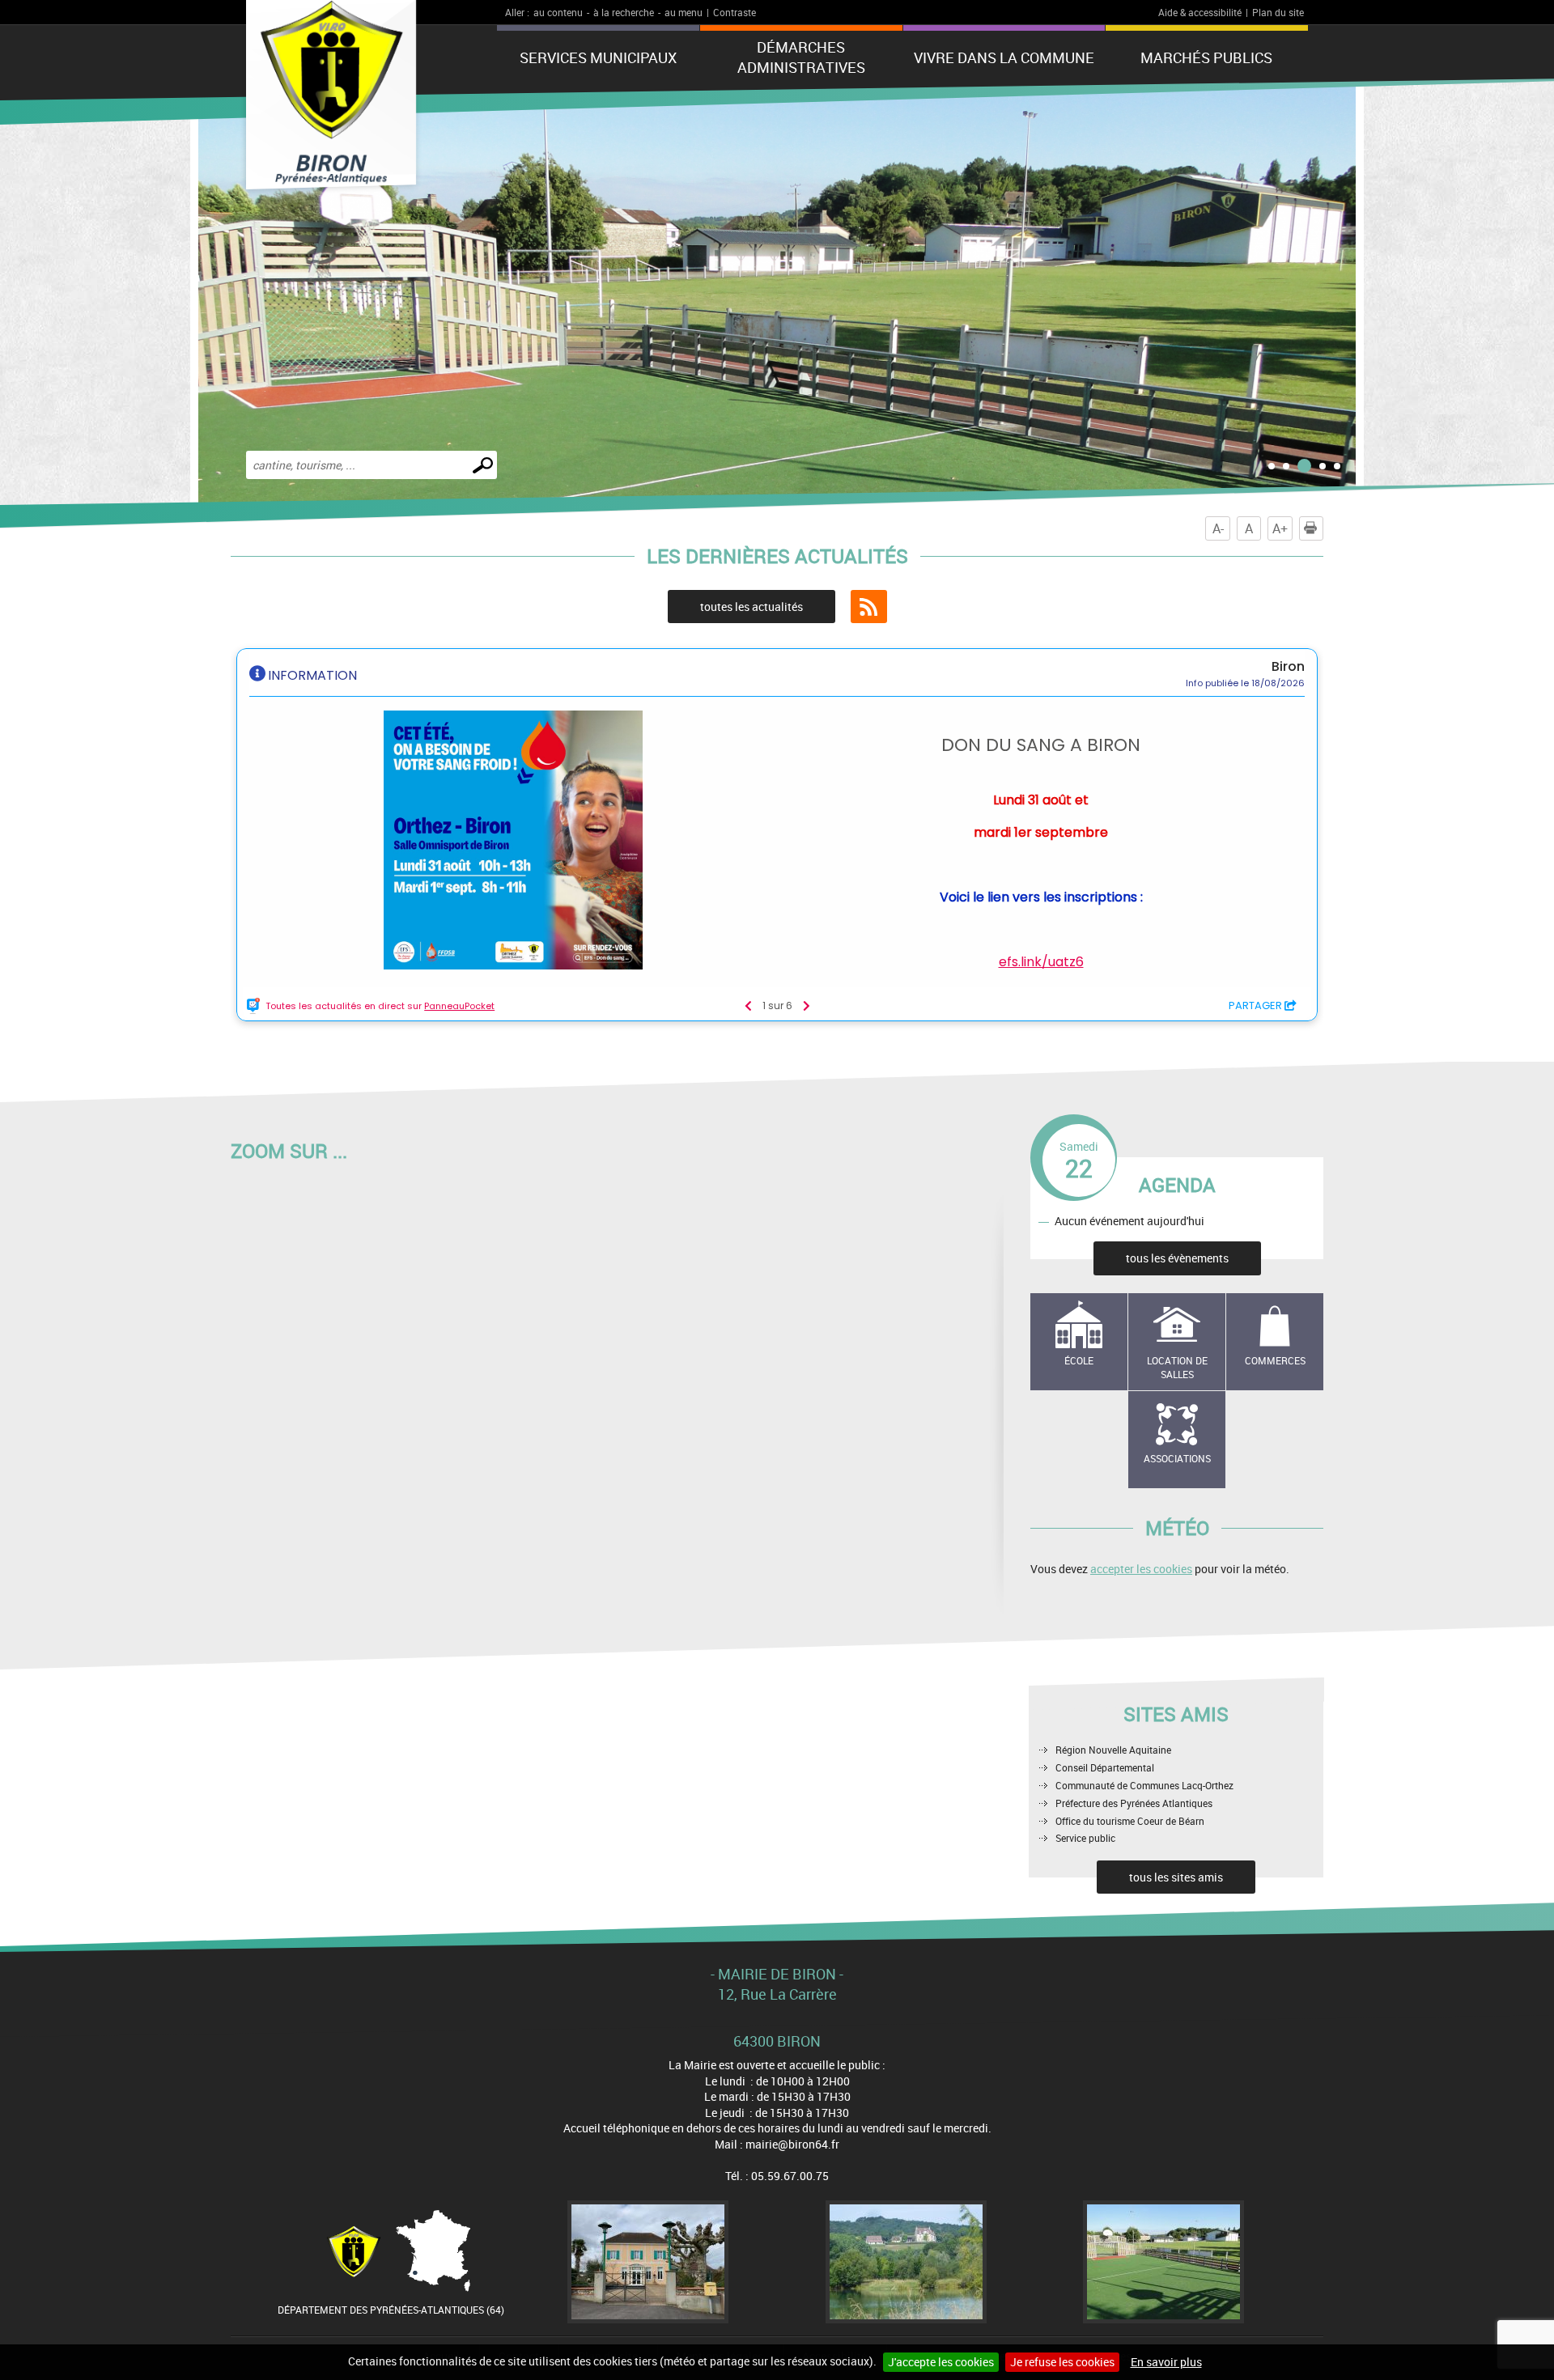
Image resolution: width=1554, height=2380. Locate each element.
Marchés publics (1206, 57)
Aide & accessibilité (1200, 12)
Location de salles (1177, 1367)
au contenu (558, 12)
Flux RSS (869, 607)
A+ (1280, 528)
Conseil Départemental (1105, 1767)
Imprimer (1323, 528)
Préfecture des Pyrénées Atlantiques (1134, 1803)
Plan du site (1278, 12)
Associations (1177, 1458)
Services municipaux (598, 57)
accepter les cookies (1141, 1569)
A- (1218, 528)
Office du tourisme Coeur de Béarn (1130, 1821)
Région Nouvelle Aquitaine (1113, 1750)
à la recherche (624, 12)
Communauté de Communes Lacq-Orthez (1144, 1785)
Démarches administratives (801, 57)
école (1079, 1360)
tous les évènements (1177, 1258)
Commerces (1275, 1360)
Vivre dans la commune (1004, 57)
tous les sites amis (1176, 1877)
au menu (684, 12)
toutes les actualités (752, 607)
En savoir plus (1166, 2362)
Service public (1085, 1838)
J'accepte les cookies (941, 2362)
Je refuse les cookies (1062, 2362)
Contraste (735, 12)
